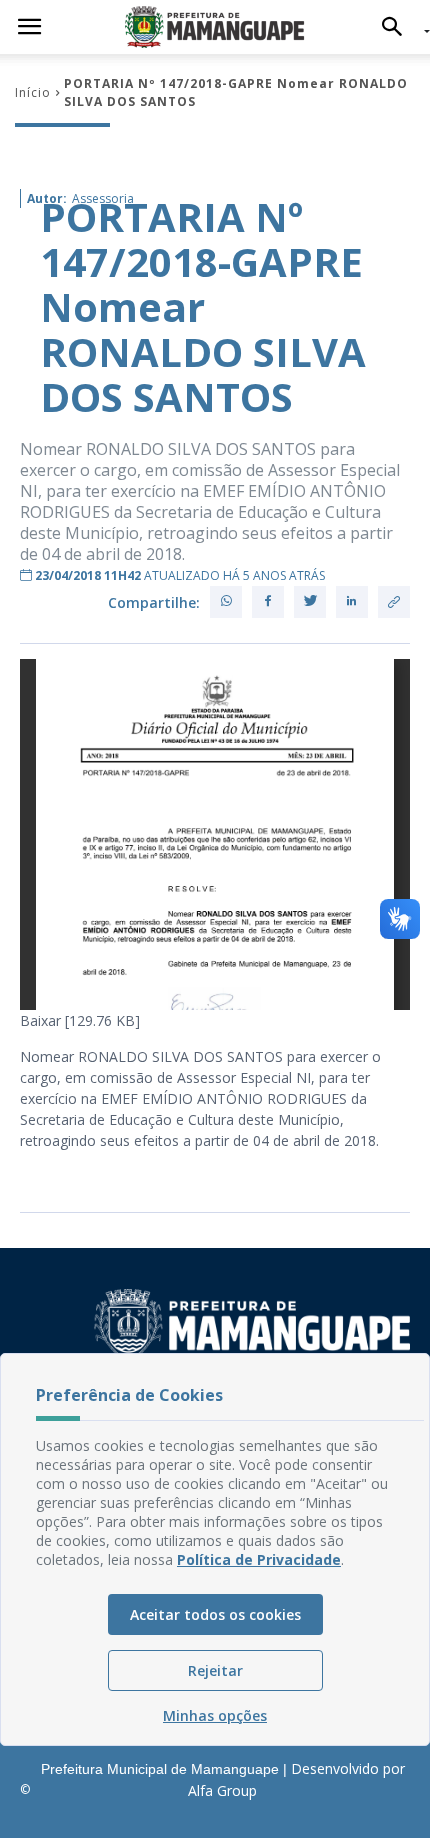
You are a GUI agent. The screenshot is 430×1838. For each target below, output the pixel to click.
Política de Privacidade (259, 1559)
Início (33, 92)
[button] (397, 27)
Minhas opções (215, 1715)
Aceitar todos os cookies (215, 1614)
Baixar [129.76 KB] (80, 1020)
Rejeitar (215, 1670)
